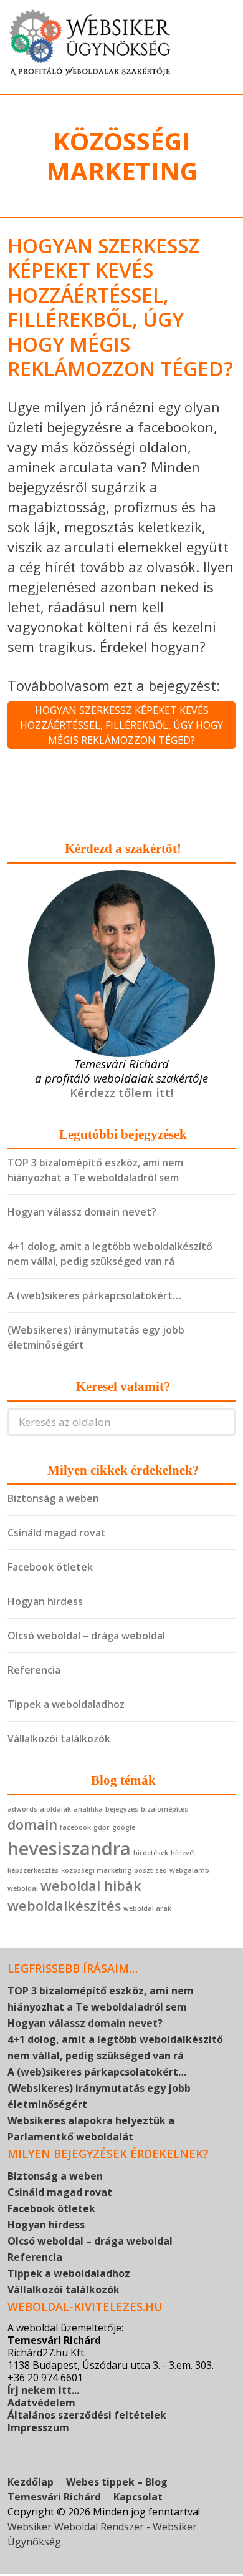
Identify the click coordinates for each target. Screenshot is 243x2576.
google (124, 1827)
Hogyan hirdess (45, 1601)
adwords (22, 1809)
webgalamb (189, 1870)
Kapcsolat (138, 2497)
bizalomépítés (164, 1809)
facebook (75, 1827)
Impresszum (38, 2427)
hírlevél (183, 1853)
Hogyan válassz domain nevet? (82, 1212)
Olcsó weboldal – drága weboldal (86, 1636)
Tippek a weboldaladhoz (66, 1704)
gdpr (102, 1827)
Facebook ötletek (50, 1567)
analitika (88, 1809)
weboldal (23, 1888)
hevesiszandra (69, 1848)
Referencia (34, 1670)
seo (161, 1870)
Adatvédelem (41, 2403)
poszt (143, 1870)
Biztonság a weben (53, 1498)
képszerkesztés (33, 1870)
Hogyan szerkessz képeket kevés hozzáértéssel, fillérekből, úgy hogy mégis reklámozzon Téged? (120, 307)
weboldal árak (147, 1908)
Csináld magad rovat (57, 1533)
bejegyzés (122, 1809)
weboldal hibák (91, 1886)
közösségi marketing (96, 1870)
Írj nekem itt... (43, 2390)
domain (32, 1824)
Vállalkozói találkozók (59, 1739)
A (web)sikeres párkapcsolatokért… (94, 1295)
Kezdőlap (31, 2482)
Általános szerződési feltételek (87, 2415)
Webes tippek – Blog (117, 2482)
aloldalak (55, 1809)
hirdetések (151, 1853)
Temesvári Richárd (54, 2497)
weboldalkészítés (64, 1905)
